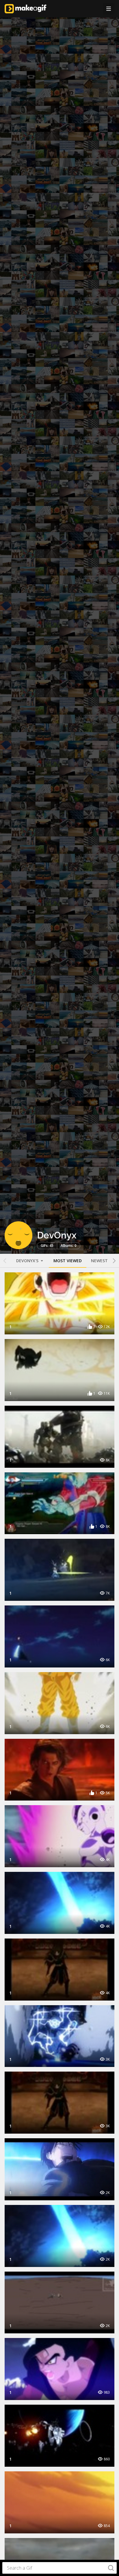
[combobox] (59, 2568)
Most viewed (68, 1261)
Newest (99, 1261)
